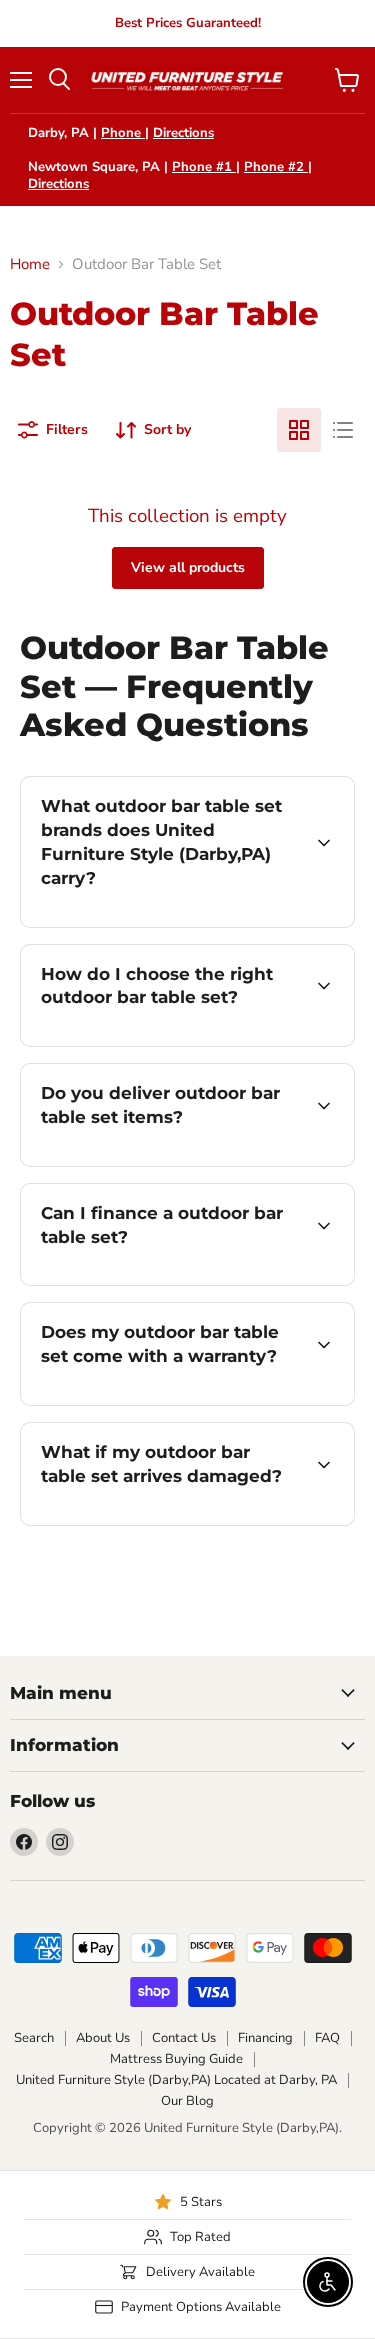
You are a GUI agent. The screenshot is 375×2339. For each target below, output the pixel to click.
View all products (188, 567)
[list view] (343, 430)
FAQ (327, 2038)
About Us (103, 2038)
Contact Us (184, 2038)
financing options (182, 1281)
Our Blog (187, 2101)
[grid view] (299, 430)
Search (34, 2038)
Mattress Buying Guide (176, 2059)
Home (30, 264)
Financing (265, 2038)
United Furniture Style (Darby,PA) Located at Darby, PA (176, 2080)
